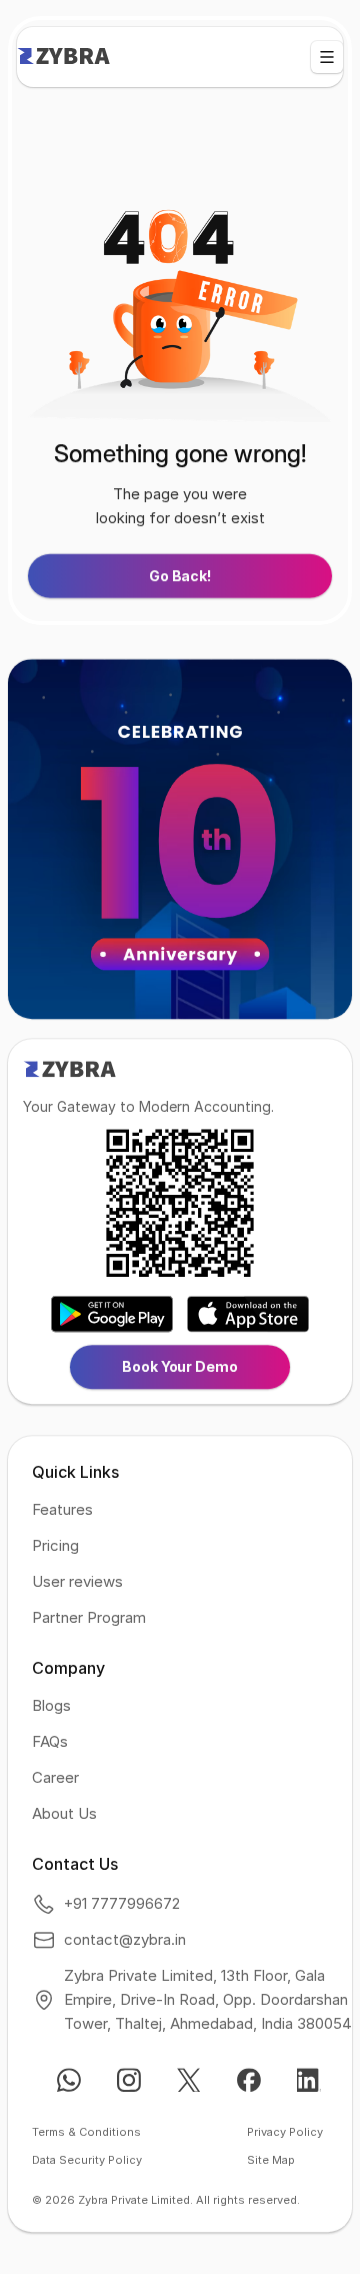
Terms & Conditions (86, 2132)
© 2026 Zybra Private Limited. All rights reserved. (166, 2200)
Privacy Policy (285, 2132)
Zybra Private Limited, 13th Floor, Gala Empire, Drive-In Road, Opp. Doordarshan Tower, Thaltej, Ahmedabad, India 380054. (209, 1999)
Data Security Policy (87, 2160)
